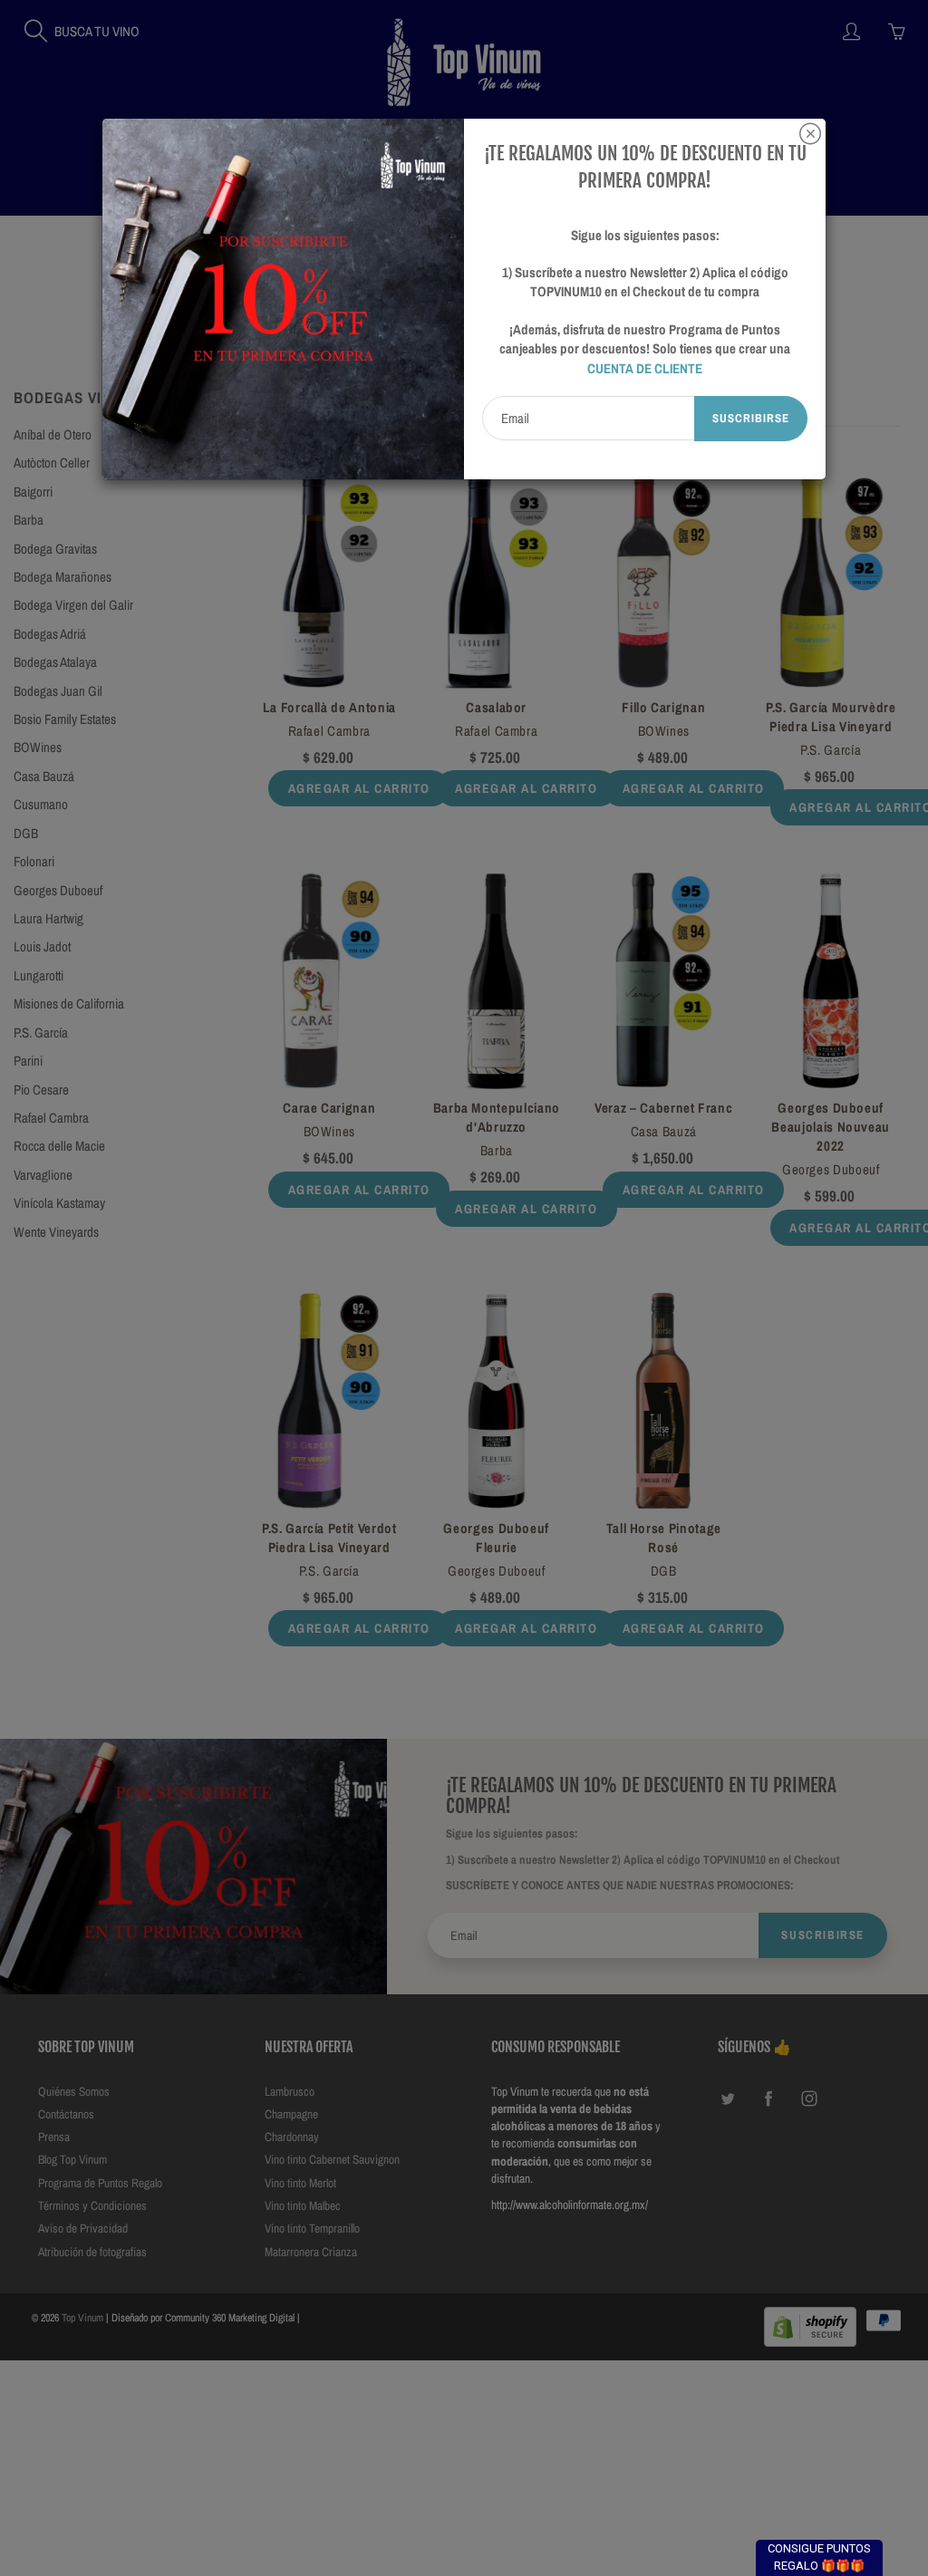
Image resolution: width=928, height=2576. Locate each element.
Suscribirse (751, 418)
